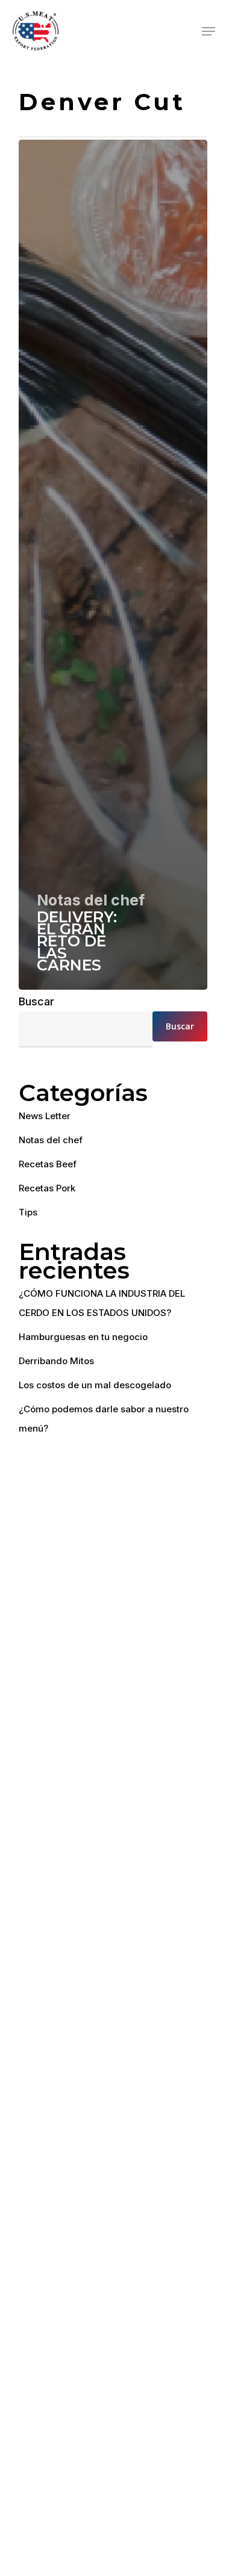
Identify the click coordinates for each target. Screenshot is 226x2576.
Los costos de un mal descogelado (95, 1385)
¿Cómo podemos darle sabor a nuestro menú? (104, 1419)
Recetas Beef (48, 1164)
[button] (209, 31)
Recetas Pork (47, 1188)
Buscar (36, 1001)
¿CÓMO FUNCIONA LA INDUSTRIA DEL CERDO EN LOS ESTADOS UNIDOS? (102, 1303)
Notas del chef (91, 900)
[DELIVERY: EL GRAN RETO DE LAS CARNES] (113, 565)
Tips (28, 1212)
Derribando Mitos (56, 1361)
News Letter (45, 1116)
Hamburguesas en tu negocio (83, 1337)
